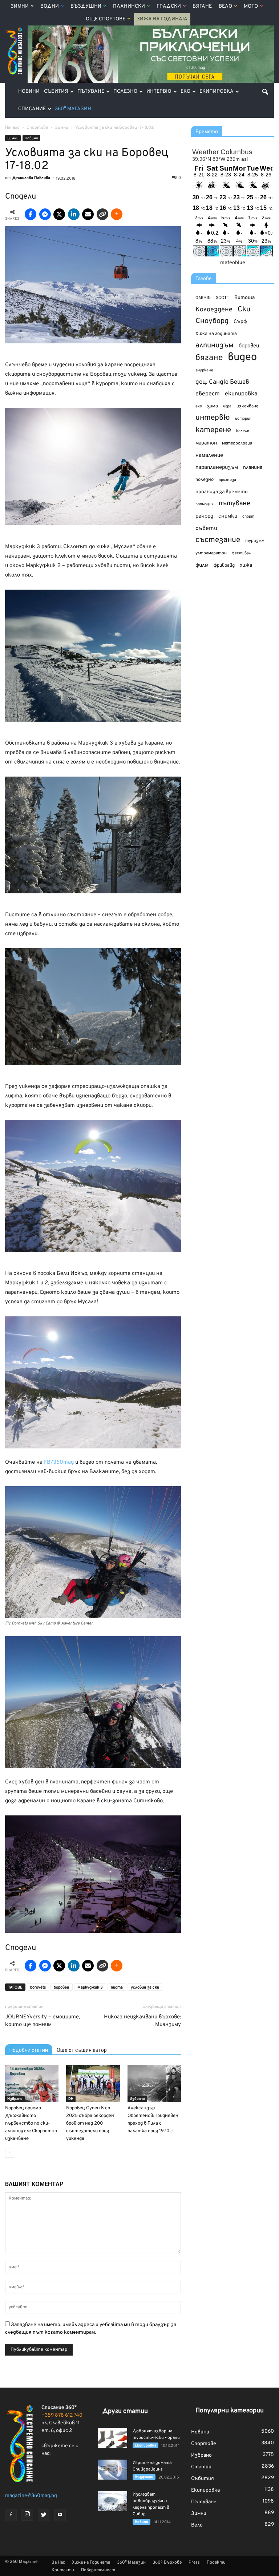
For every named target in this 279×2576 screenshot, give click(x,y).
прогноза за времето (222, 492)
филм (202, 565)
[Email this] (88, 214)
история (243, 419)
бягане (209, 358)
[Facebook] (11, 2515)
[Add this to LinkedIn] (74, 214)
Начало (12, 128)
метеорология (237, 443)
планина (253, 468)
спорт (248, 517)
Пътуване (91, 91)
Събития (56, 91)
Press (194, 2563)
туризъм (255, 541)
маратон (206, 443)
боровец (62, 1987)
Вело (225, 6)
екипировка (241, 394)
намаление (209, 456)
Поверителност (98, 2570)
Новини (29, 91)
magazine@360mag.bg (31, 2496)
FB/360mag (59, 1462)
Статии (201, 2467)
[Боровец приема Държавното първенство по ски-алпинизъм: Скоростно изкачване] (32, 2083)
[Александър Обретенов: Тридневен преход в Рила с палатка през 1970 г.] (154, 2083)
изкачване (247, 406)
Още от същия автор (82, 2050)
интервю (213, 418)
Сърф (240, 322)
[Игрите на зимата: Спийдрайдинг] (113, 2470)
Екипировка (217, 91)
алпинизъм (215, 346)
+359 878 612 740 (62, 2415)
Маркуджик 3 (90, 1987)
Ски (244, 310)
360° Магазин (73, 109)
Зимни (20, 6)
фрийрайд (224, 566)
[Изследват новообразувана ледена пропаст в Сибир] (113, 2501)
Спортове (204, 2444)
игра (227, 406)
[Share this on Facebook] (31, 214)
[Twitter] (44, 2515)
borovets (38, 1987)
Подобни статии (29, 2050)
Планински (129, 6)
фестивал (241, 553)
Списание (32, 109)
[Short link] (102, 214)
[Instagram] (27, 2515)
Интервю (159, 91)
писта (117, 1987)
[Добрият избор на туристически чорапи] (113, 2438)
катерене (213, 430)
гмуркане (204, 370)
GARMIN (203, 298)
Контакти (63, 2570)
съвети (206, 529)
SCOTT (223, 298)
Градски (169, 6)
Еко (185, 91)
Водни (50, 6)
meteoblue (233, 263)
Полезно (125, 91)
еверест (208, 394)
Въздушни (86, 6)
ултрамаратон (211, 553)
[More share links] (117, 214)
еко (199, 406)
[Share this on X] (59, 214)
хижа (246, 565)
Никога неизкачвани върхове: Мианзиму (142, 2021)
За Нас (58, 2563)
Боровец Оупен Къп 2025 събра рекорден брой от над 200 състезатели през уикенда (90, 2124)
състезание (218, 540)
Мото (251, 6)
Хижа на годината (216, 334)
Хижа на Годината (162, 19)
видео (242, 357)
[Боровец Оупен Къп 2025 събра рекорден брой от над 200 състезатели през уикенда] (93, 2083)
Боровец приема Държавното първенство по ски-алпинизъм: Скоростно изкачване (31, 2124)
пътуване (234, 504)
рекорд (204, 516)
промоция (205, 504)
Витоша (244, 298)
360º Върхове (167, 2563)
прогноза (227, 480)
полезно (205, 480)
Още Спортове (106, 19)
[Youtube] (60, 2515)
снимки (228, 516)
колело (243, 431)
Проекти (216, 2563)
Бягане (202, 6)
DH (71, 2099)
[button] (265, 92)
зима (213, 406)
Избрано (15, 2099)
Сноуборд (212, 321)
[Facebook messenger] (45, 214)
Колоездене (214, 310)
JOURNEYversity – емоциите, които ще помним (43, 2021)
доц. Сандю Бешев (222, 382)
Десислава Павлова (31, 178)
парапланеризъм (217, 468)
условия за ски (145, 1987)
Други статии (125, 2411)
